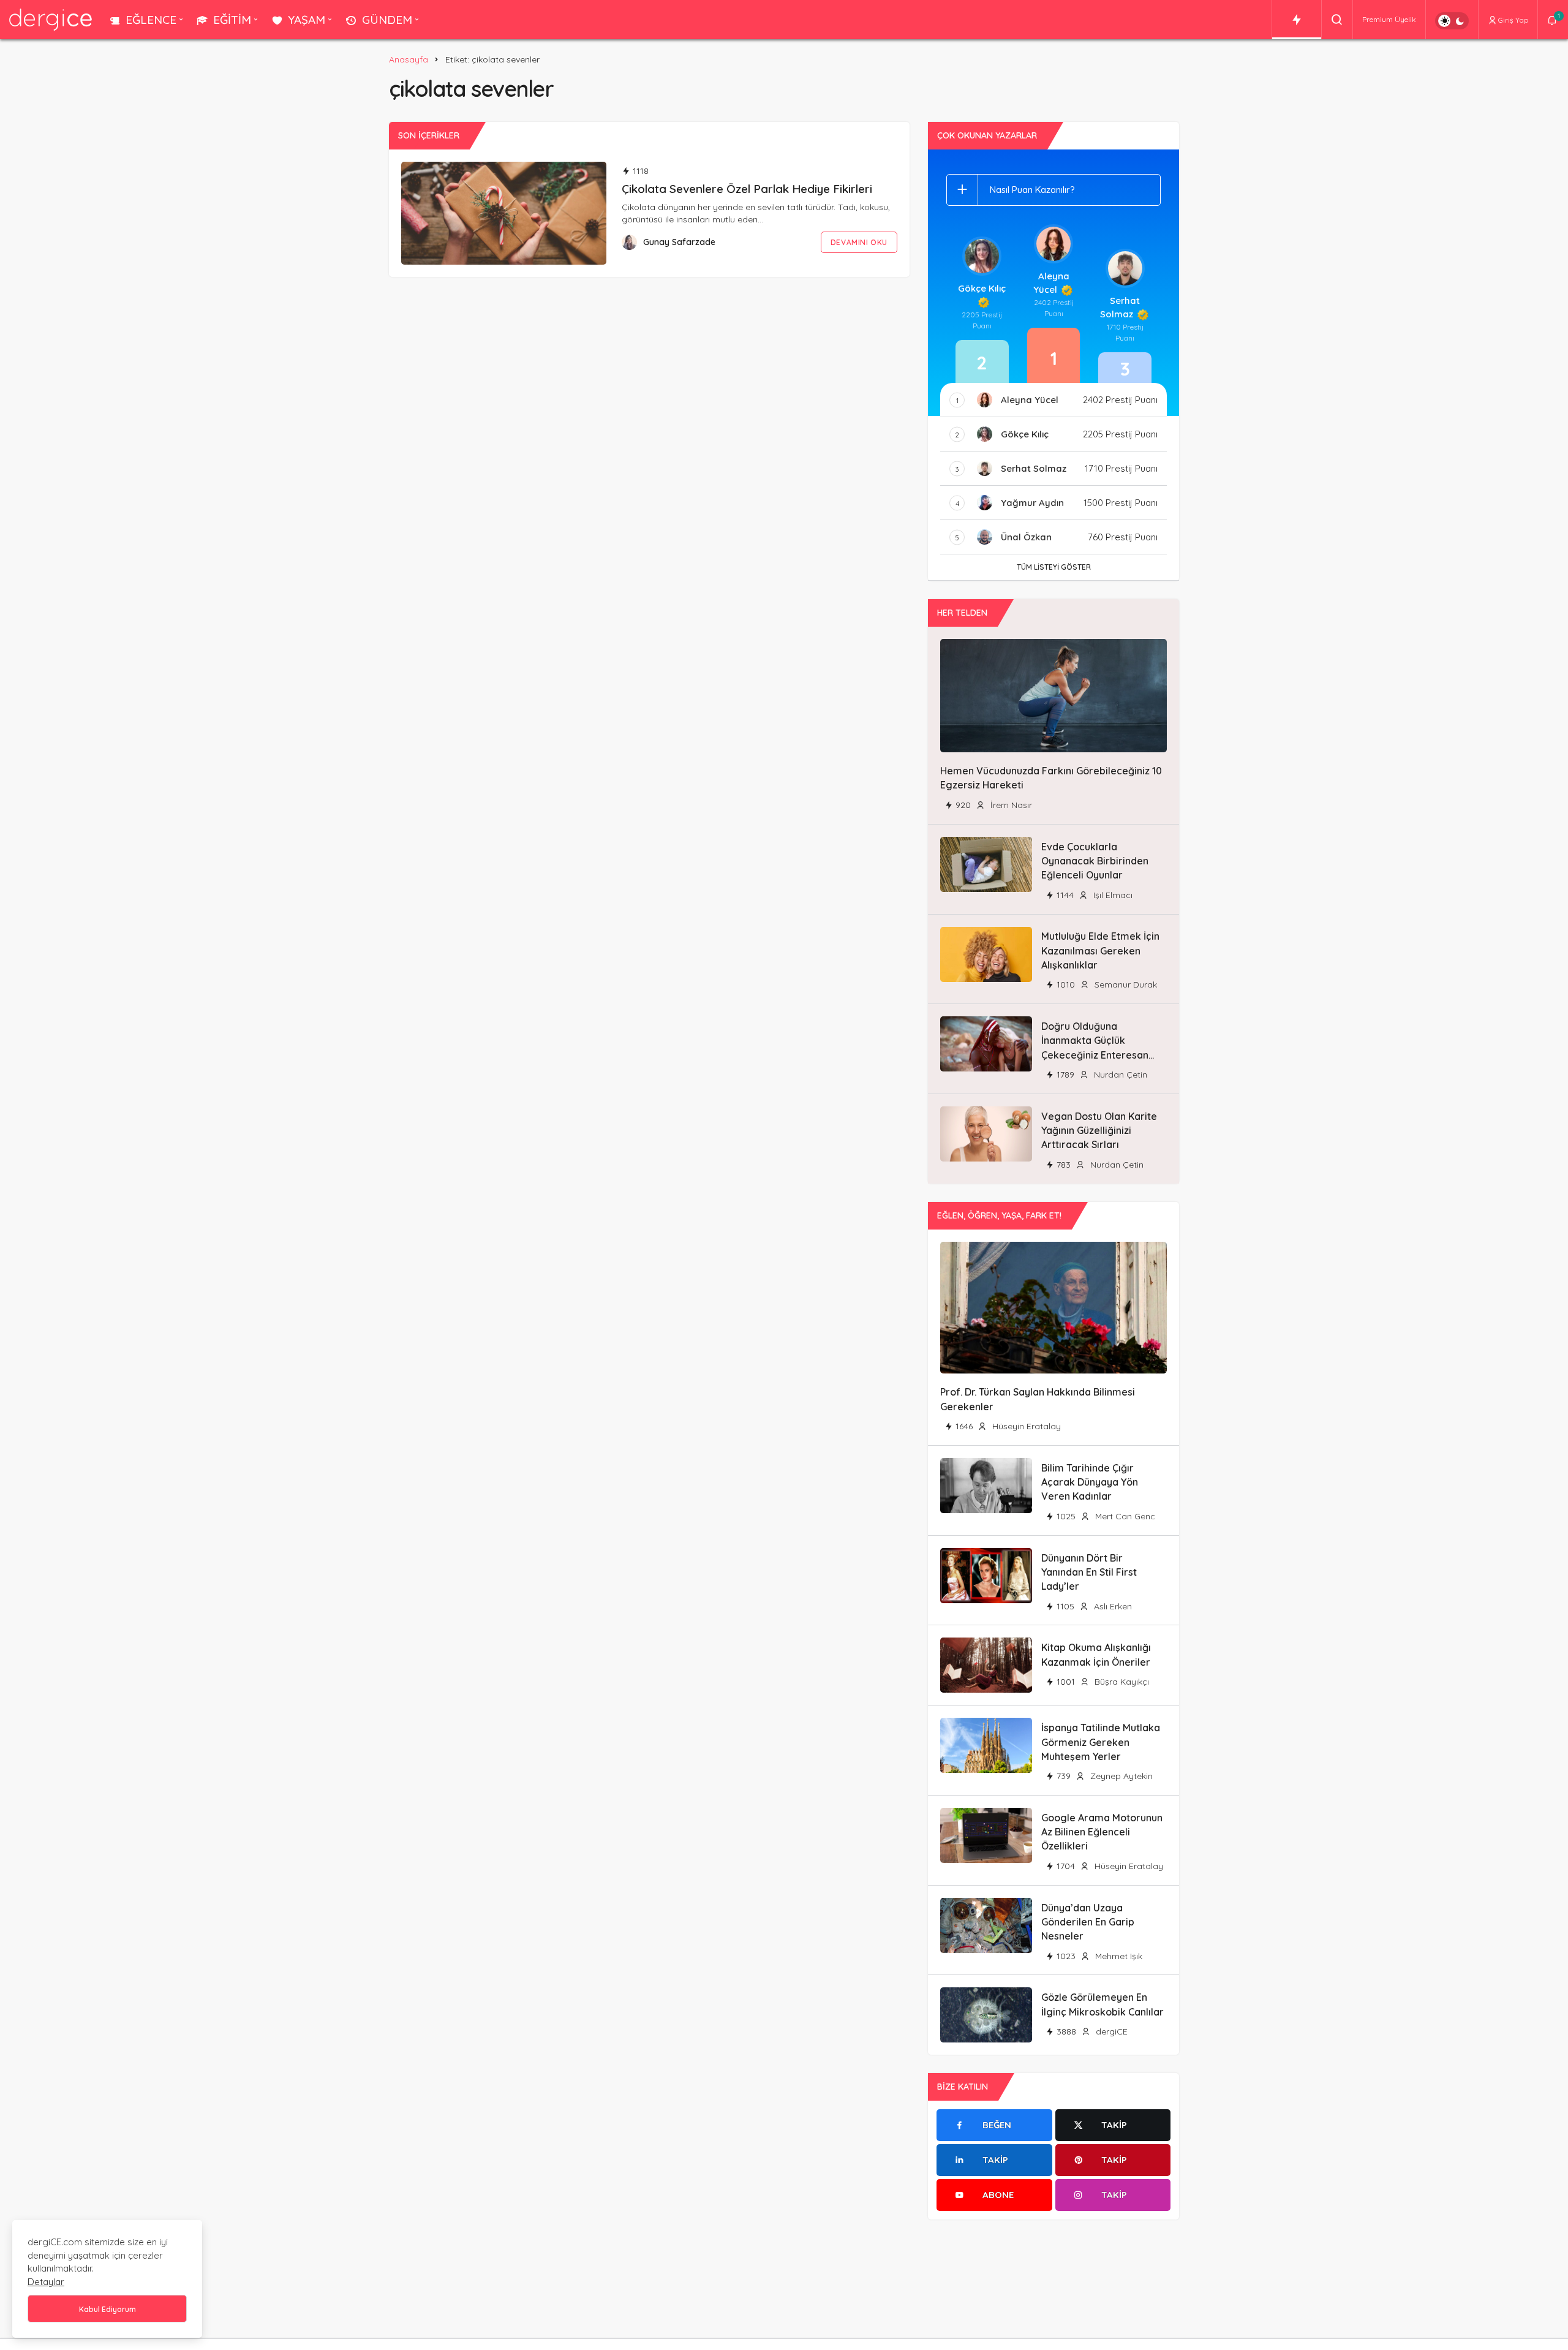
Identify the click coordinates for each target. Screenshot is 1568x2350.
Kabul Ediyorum (107, 2309)
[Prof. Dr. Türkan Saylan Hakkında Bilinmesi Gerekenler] (1053, 1308)
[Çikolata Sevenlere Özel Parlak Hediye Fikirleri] (504, 213)
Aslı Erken (1112, 1606)
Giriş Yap (1513, 20)
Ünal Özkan (1026, 537)
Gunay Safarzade (679, 242)
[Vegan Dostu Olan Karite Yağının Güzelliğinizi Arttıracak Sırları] (986, 1134)
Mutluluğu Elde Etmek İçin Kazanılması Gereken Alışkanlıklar (1100, 951)
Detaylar (46, 2282)
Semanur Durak (1125, 984)
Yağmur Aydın (1032, 503)
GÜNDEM (387, 20)
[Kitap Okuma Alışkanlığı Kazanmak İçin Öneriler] (986, 1665)
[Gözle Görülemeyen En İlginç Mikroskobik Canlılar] (986, 2015)
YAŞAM (307, 20)
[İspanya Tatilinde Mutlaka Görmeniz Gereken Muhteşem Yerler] (986, 1745)
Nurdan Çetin (1119, 1075)
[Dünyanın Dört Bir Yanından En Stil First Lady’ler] (986, 1576)
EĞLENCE (151, 20)
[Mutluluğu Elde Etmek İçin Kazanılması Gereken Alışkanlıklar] (986, 954)
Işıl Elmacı (1112, 895)
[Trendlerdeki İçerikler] (1297, 20)
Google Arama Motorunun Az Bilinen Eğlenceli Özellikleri (1102, 1832)
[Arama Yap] (1337, 20)
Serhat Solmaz (1120, 307)
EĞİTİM (232, 20)
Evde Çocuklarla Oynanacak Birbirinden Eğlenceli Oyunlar (1095, 861)
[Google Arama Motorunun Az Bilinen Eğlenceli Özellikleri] (986, 1835)
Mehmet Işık (1118, 1956)
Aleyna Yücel (1051, 283)
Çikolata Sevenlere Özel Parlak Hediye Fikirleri (747, 189)
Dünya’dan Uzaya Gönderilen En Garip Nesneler (1088, 1922)
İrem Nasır (1010, 805)
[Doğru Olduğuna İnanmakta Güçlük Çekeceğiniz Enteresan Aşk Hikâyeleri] (986, 1044)
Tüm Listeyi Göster (1054, 567)
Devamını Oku (859, 242)
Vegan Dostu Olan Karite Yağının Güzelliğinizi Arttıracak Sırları (1099, 1131)
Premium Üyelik (1389, 19)
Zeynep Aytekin (1120, 1776)
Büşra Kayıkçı (1121, 1682)
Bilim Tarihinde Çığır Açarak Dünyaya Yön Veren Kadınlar (1090, 1482)
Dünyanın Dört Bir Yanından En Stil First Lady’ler (1089, 1572)
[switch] (1452, 21)
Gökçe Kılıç (982, 288)
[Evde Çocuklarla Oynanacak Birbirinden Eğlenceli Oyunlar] (986, 864)
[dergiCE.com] (51, 19)
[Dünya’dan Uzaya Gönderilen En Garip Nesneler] (986, 1925)
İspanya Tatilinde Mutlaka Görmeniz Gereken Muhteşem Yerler (1101, 1742)
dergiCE (1110, 2031)
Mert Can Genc (1124, 1516)
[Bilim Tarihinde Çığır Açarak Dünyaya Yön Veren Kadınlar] (986, 1486)
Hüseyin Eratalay (1025, 1426)
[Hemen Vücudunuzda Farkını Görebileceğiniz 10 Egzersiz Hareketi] (1053, 696)
